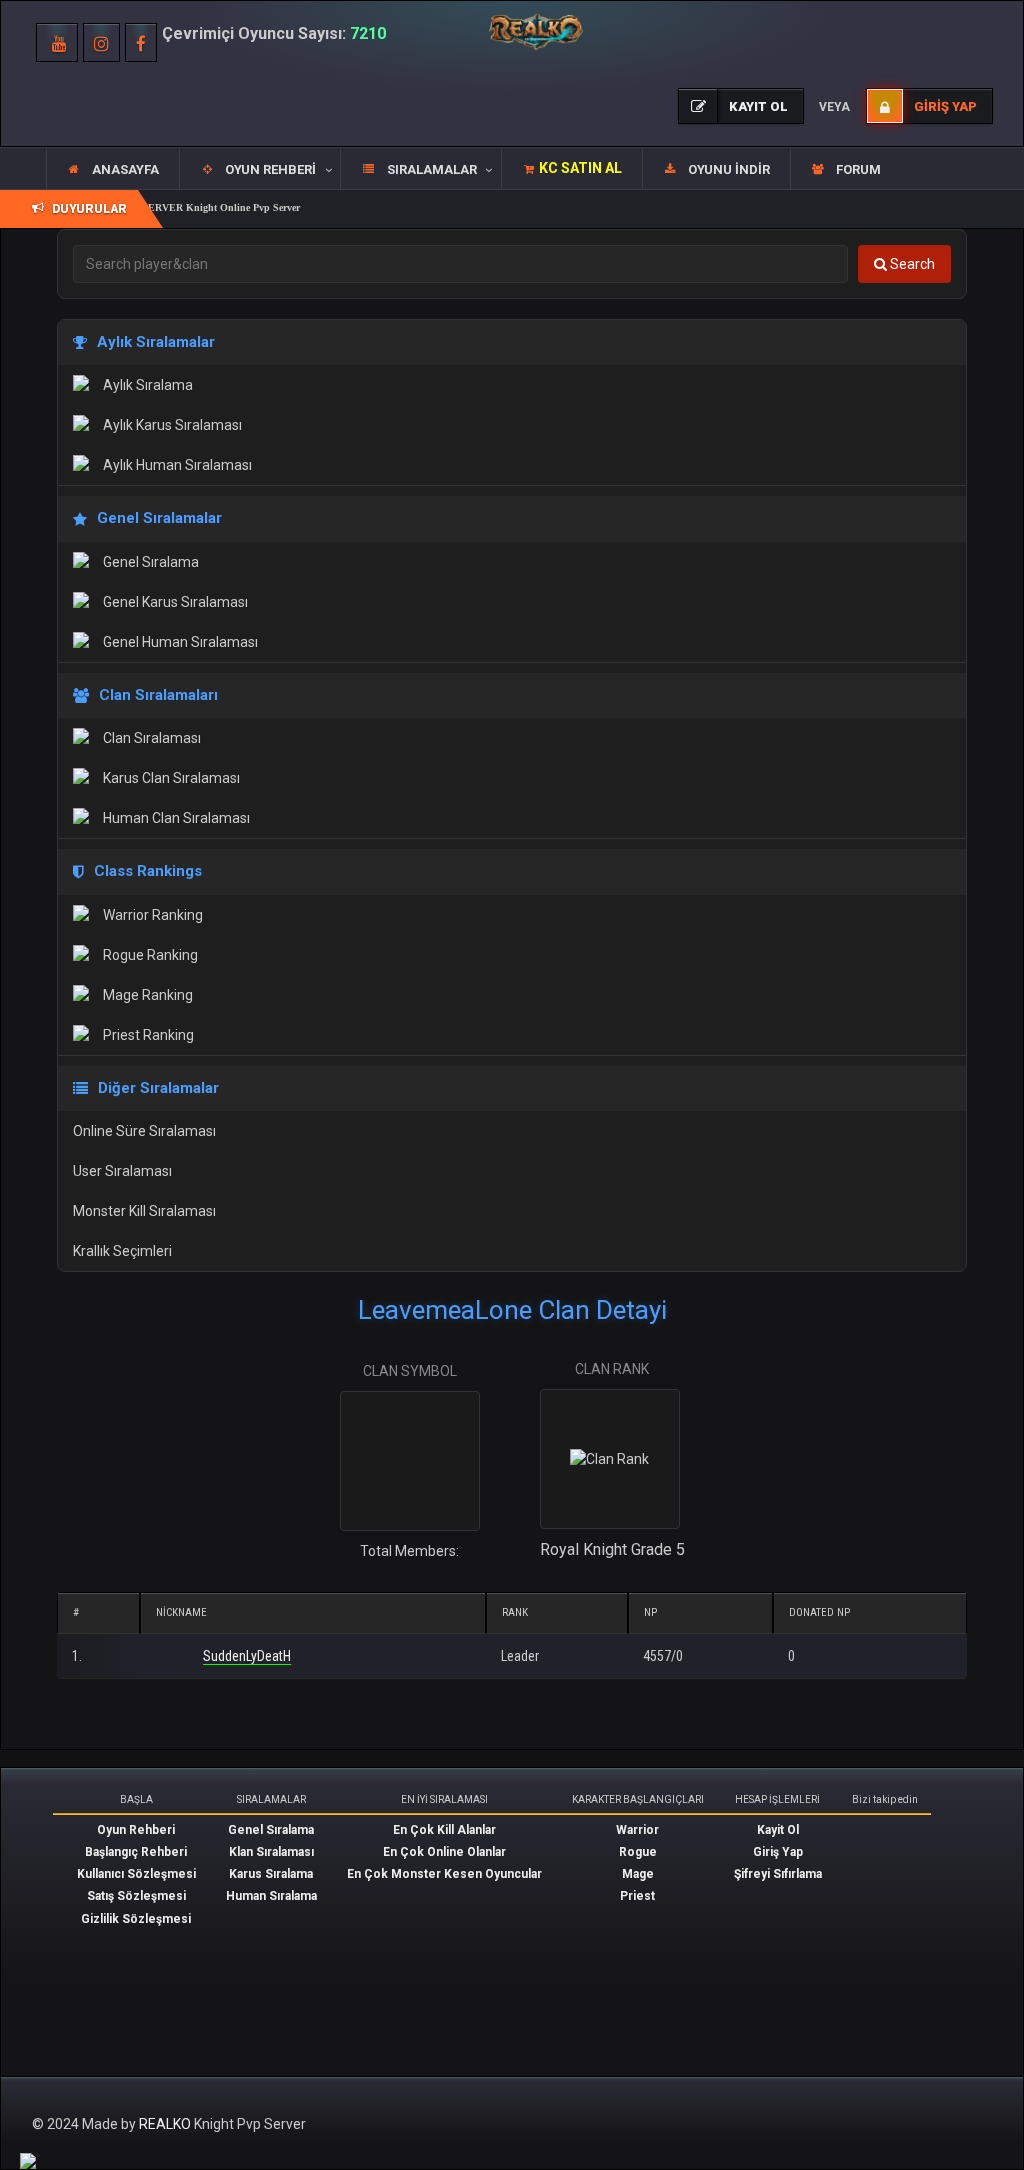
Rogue (638, 1852)
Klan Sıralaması (271, 1852)
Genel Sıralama (271, 1830)
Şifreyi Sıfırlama (778, 1874)
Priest (637, 1896)
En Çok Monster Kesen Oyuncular (444, 1874)
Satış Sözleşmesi (136, 1896)
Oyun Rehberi (136, 1830)
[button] (259, 169)
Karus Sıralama (271, 1874)
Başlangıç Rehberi (136, 1852)
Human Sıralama (271, 1896)
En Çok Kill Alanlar (444, 1830)
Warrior (637, 1830)
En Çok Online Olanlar (444, 1852)
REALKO (166, 2124)
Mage (638, 1874)
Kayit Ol (778, 1830)
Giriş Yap (778, 1852)
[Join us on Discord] (28, 2160)
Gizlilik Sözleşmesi (136, 1919)
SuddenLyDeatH (247, 1656)
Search (911, 264)
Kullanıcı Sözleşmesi (136, 1874)
